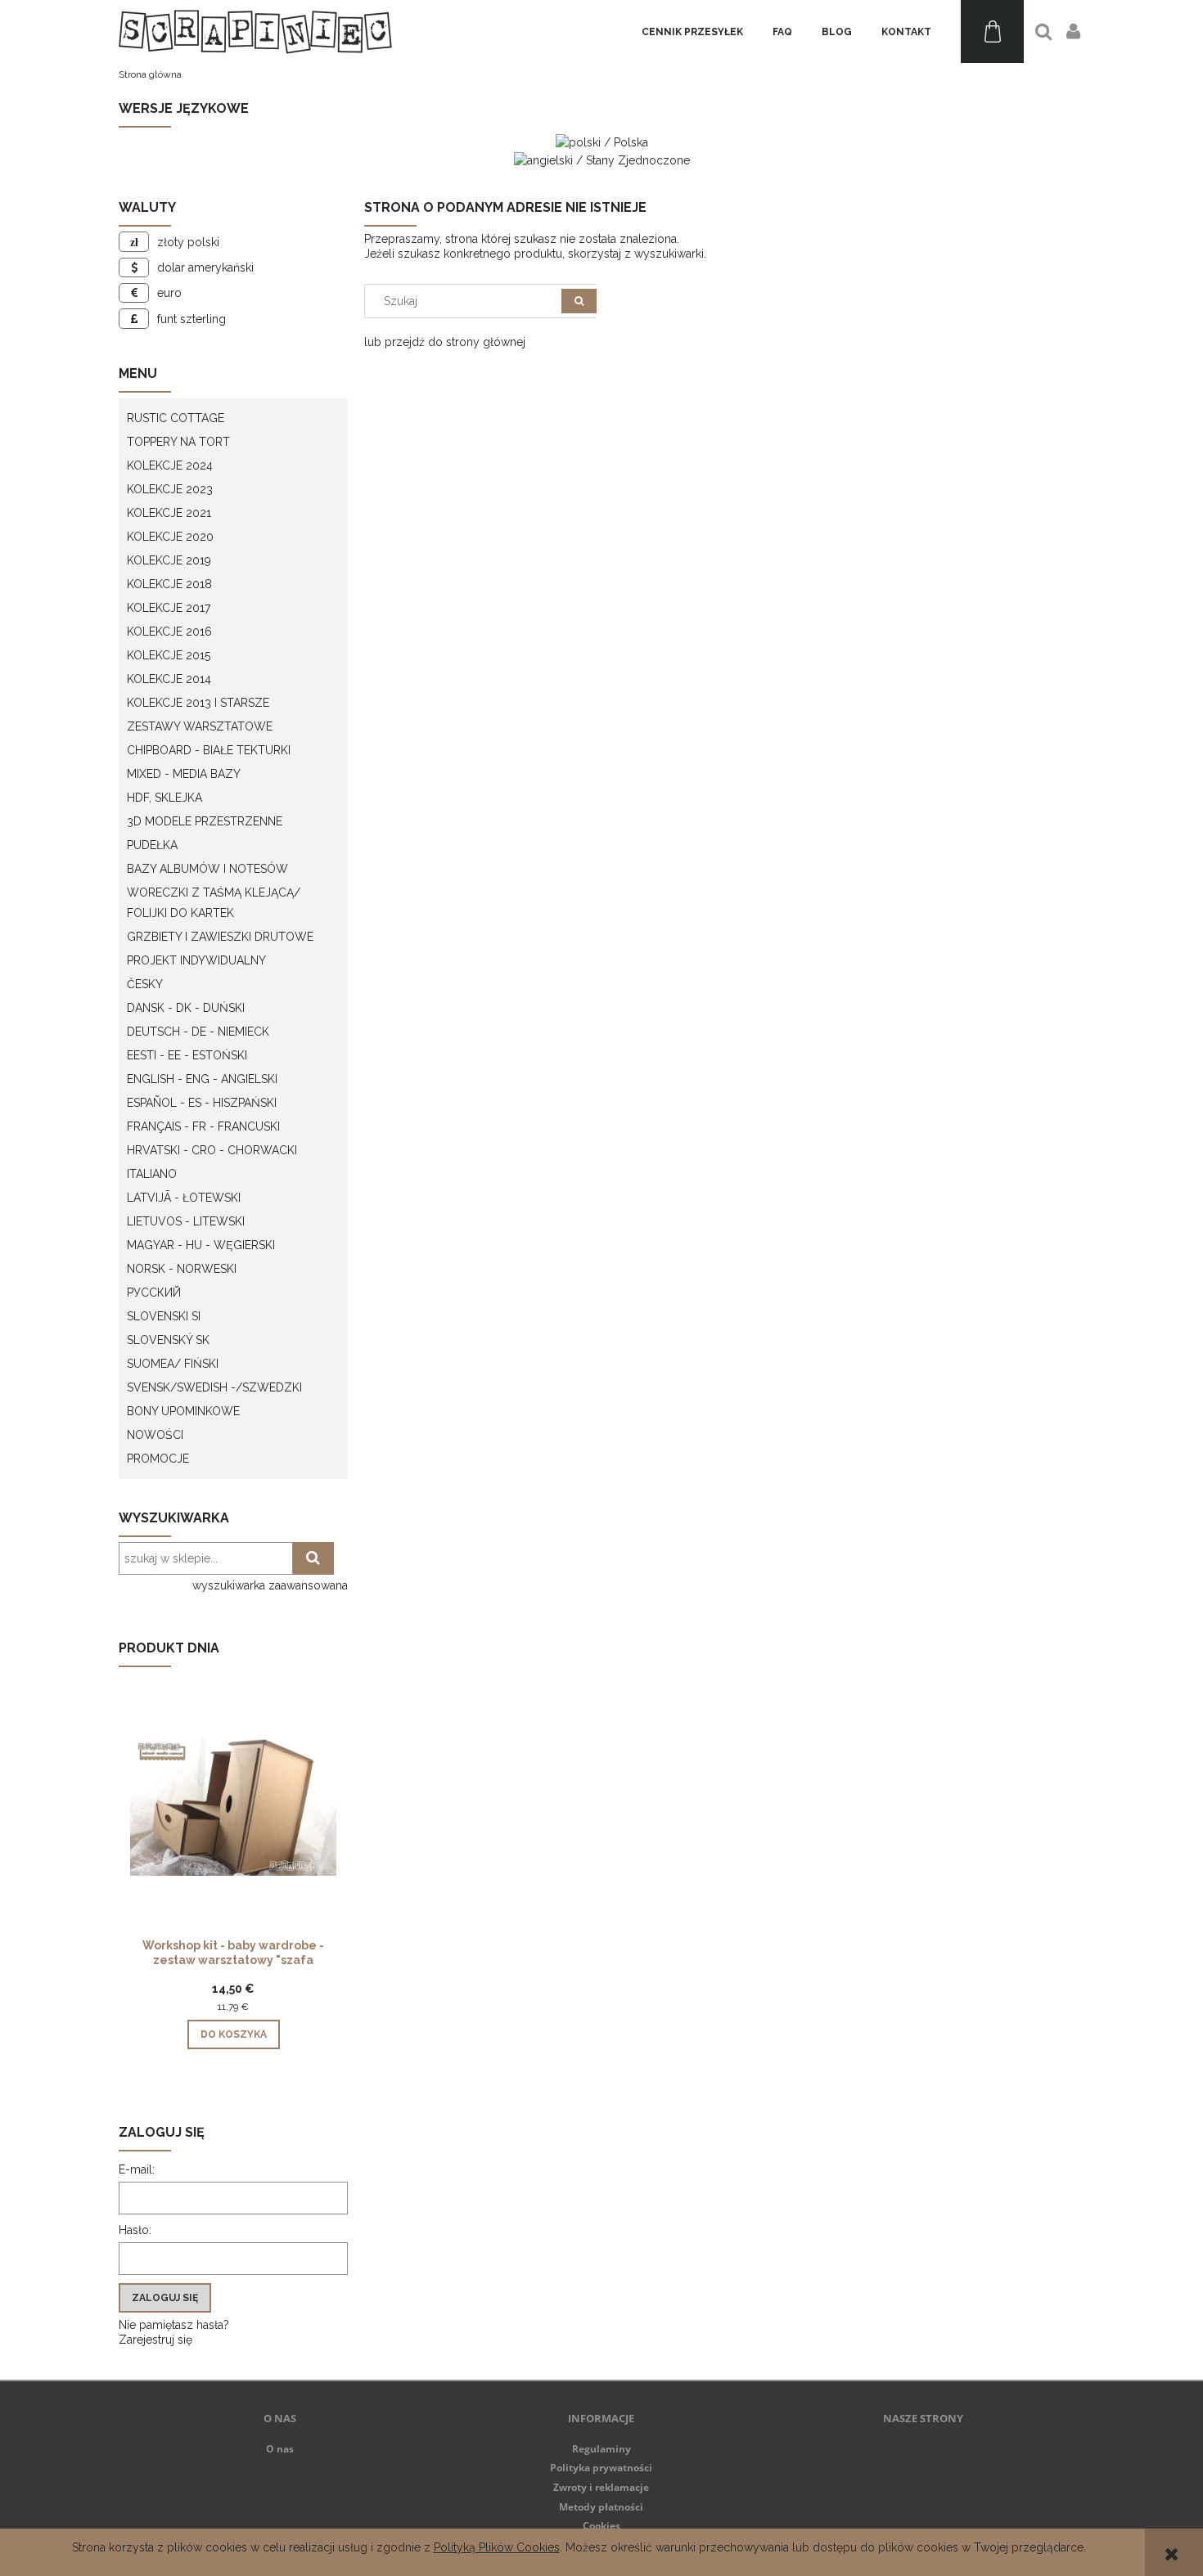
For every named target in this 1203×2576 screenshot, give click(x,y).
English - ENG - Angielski (202, 1079)
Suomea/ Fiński (173, 1364)
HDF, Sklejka (164, 798)
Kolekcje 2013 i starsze (198, 703)
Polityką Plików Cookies (497, 2547)
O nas (280, 2449)
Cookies (601, 2526)
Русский (154, 1292)
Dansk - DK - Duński (186, 1008)
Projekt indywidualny (196, 960)
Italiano (152, 1174)
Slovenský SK (168, 1340)
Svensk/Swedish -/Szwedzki (214, 1387)
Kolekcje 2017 (169, 608)
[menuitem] (692, 32)
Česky (145, 984)
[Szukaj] (579, 301)
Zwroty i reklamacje (601, 2487)
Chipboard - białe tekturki (209, 750)
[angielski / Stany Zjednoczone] (602, 159)
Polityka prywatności (601, 2468)
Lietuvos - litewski (186, 1221)
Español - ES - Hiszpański (202, 1103)
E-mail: (137, 2169)
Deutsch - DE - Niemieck (198, 1032)
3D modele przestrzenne (205, 821)
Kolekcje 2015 (169, 655)
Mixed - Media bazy (184, 774)
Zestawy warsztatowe (200, 726)
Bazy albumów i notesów (207, 869)
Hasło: (135, 2230)
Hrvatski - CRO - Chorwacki (212, 1150)
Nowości (155, 1435)
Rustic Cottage (176, 418)
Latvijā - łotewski (184, 1198)
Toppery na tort (178, 442)
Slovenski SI (164, 1316)
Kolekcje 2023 (170, 489)
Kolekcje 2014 (169, 679)
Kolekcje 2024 (170, 465)
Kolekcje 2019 (169, 560)
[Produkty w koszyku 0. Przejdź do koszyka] (992, 31)
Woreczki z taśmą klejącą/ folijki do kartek (214, 903)
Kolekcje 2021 (169, 513)
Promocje (158, 1459)
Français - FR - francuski (203, 1126)
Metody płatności (601, 2507)
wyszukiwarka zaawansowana (270, 1585)
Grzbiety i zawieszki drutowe (220, 937)
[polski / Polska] (602, 142)
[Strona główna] (255, 31)
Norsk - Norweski (182, 1269)
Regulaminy (601, 2449)
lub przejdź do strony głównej (445, 342)
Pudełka (152, 845)
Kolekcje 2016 (169, 632)
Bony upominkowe (183, 1411)
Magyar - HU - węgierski (201, 1245)
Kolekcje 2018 (169, 584)
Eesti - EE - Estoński (187, 1055)
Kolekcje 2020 (170, 537)
